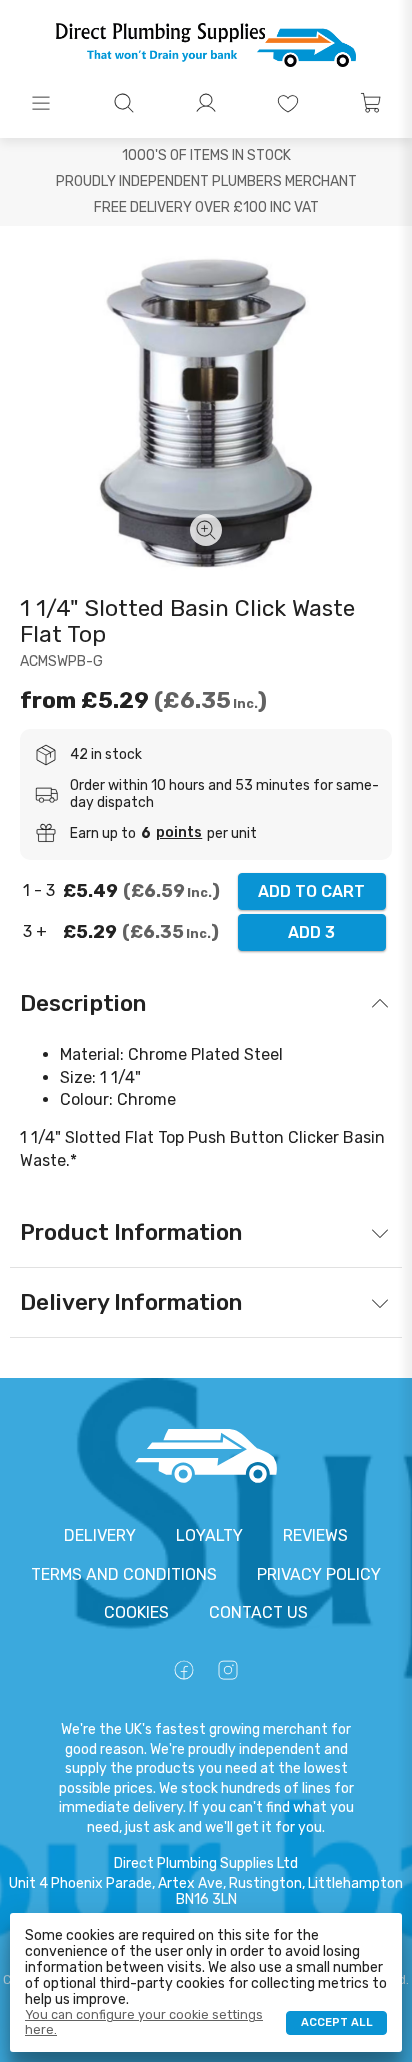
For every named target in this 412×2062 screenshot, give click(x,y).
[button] (41, 103)
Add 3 (311, 932)
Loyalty (209, 1535)
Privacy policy (319, 1574)
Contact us (258, 1612)
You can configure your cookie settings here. (144, 2022)
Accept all (337, 2022)
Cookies (136, 1612)
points (179, 833)
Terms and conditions (124, 1574)
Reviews (315, 1535)
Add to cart (311, 891)
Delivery (100, 1535)
